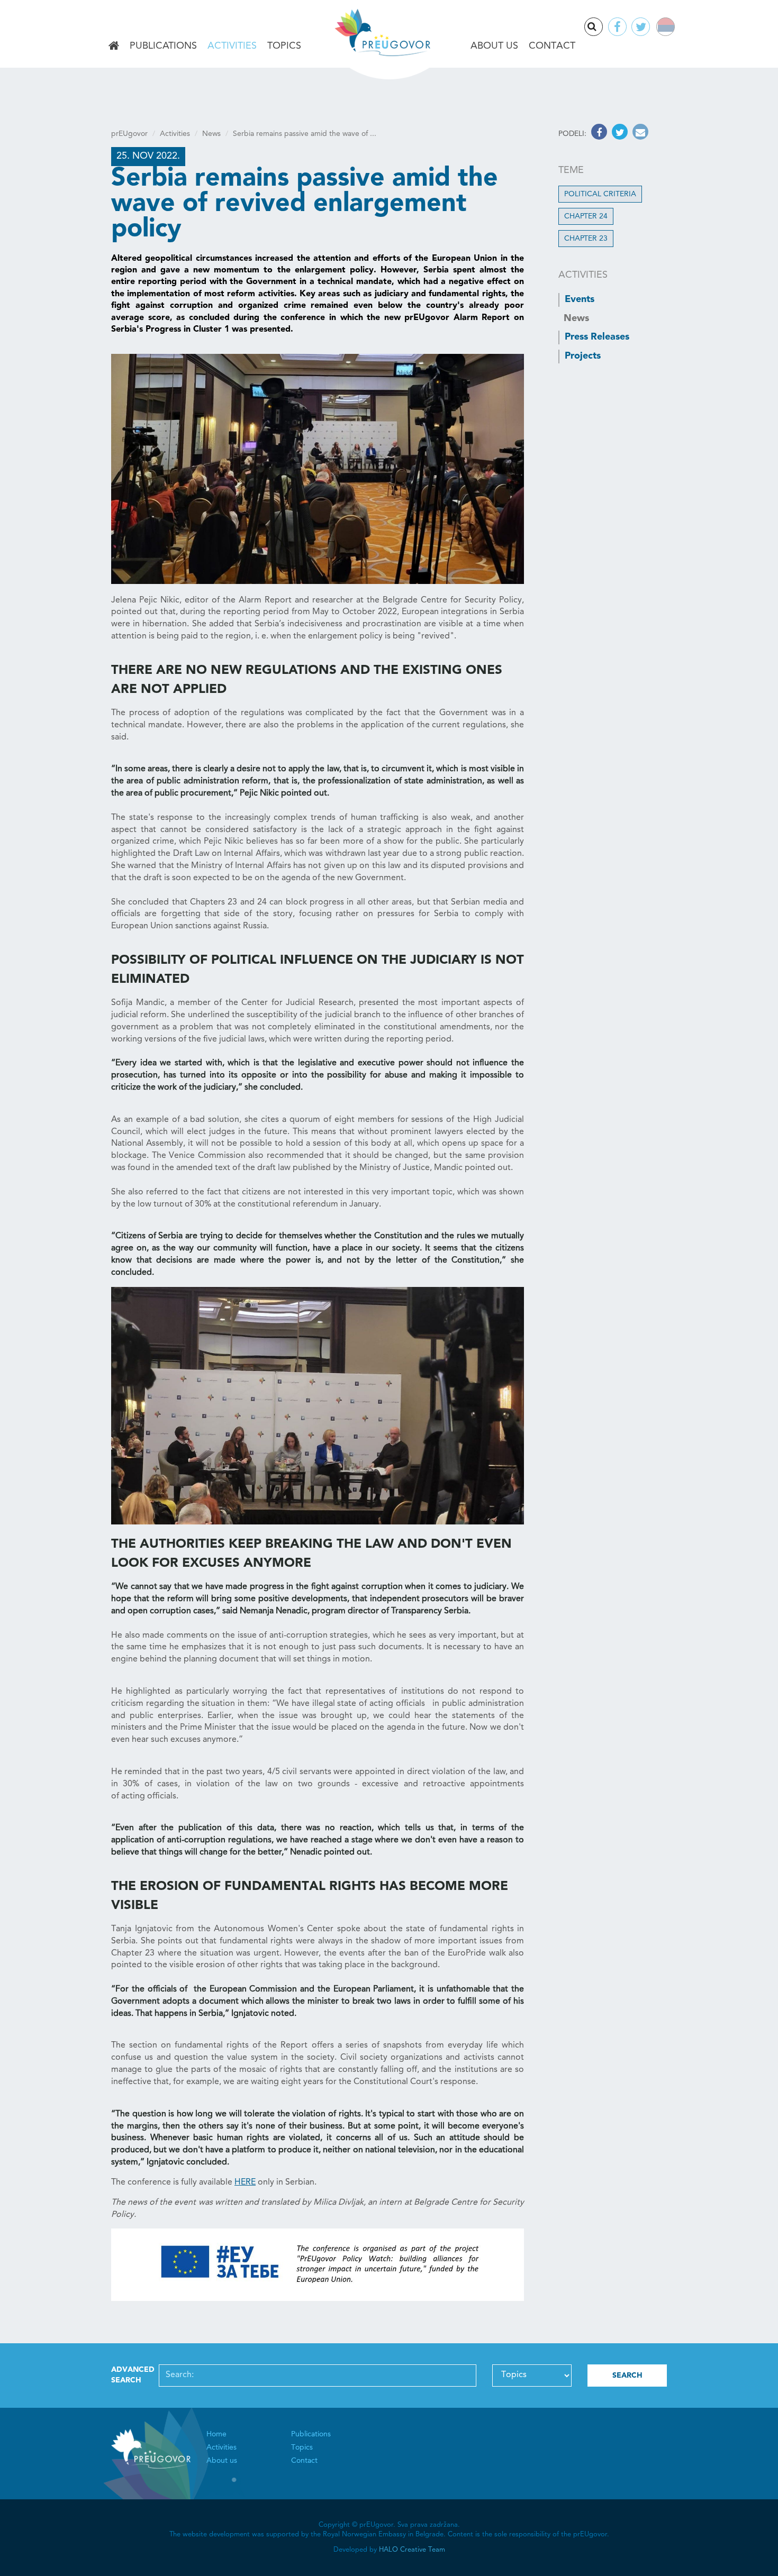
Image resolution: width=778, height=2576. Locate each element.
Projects (583, 356)
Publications (163, 46)
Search (602, 28)
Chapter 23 (586, 239)
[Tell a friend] (639, 134)
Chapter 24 (586, 216)
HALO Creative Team (412, 2550)
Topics (284, 46)
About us (494, 46)
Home (114, 47)
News (211, 134)
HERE (245, 2182)
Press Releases (597, 337)
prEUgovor (129, 134)
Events (580, 299)
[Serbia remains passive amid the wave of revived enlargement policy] (318, 469)
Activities (232, 46)
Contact (552, 46)
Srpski (672, 28)
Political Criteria (600, 194)
